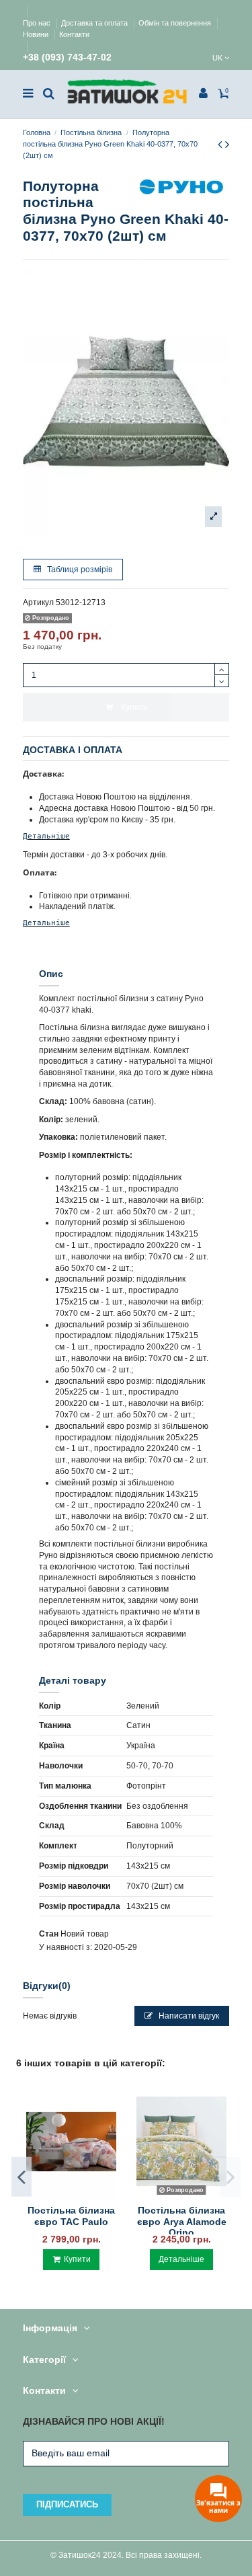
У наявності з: (66, 1947)
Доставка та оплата (95, 23)
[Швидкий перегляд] (71, 2195)
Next (230, 2177)
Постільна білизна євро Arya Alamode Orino (182, 2222)
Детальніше (46, 836)
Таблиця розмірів (79, 570)
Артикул (38, 602)
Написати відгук (188, 2016)
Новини (37, 34)
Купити (134, 707)
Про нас (38, 23)
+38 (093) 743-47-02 (67, 57)
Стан (49, 1934)
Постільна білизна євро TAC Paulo (71, 2216)
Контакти (74, 34)
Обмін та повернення (176, 23)
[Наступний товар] (227, 145)
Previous (22, 2177)
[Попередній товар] (221, 145)
